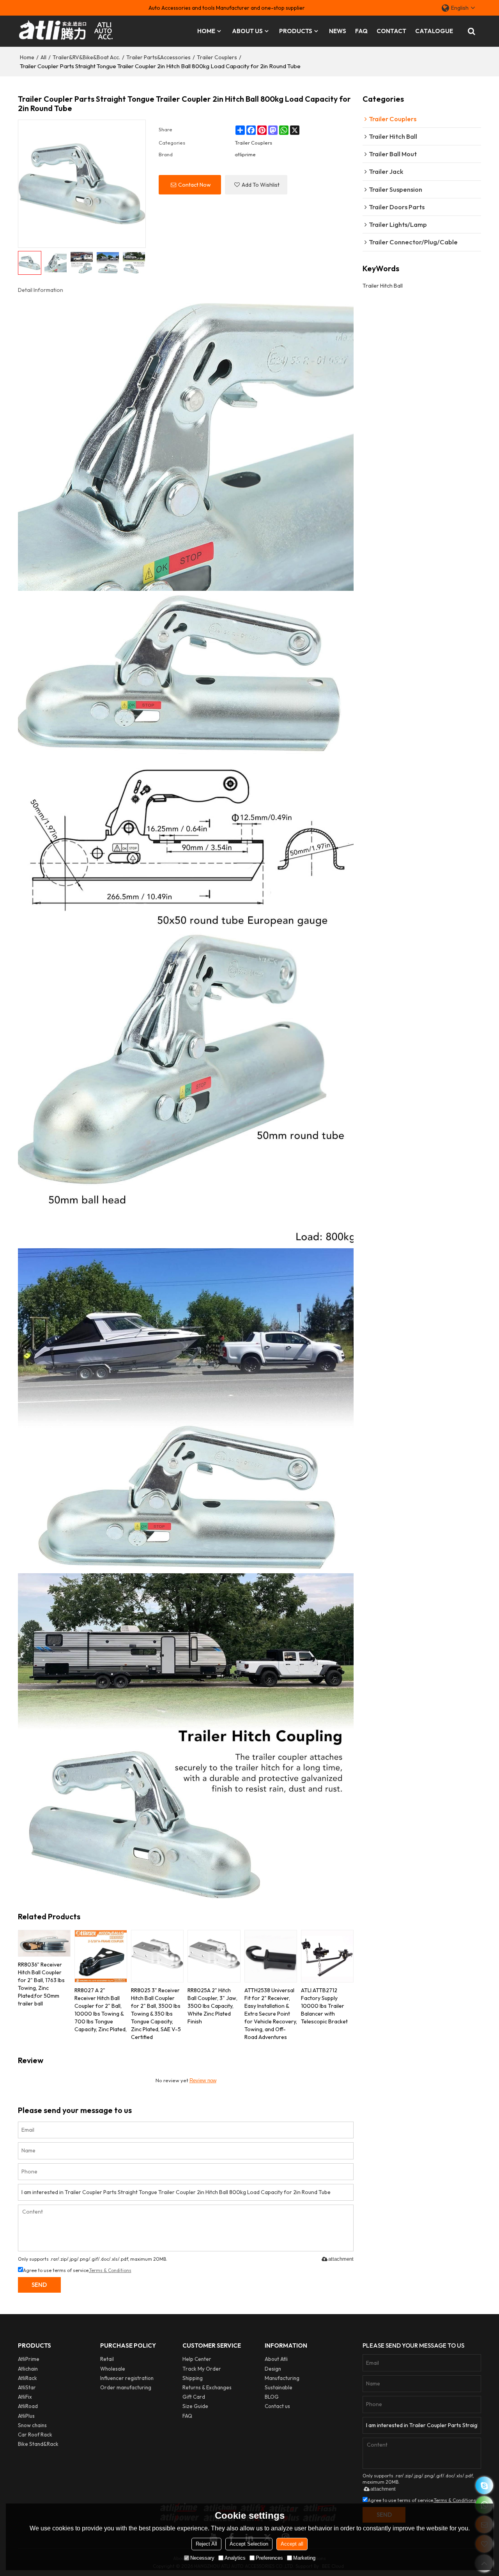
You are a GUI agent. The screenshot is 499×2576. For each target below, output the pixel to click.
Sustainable (279, 2387)
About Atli (276, 2359)
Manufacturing (282, 2378)
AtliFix (25, 2397)
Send (39, 2285)
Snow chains (32, 2425)
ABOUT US (247, 31)
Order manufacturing (126, 2387)
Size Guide (195, 2406)
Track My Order (202, 2369)
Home (27, 57)
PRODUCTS (296, 31)
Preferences (269, 2558)
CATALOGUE (434, 31)
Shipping (193, 2378)
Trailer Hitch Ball (383, 286)
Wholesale (113, 2369)
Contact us (277, 2406)
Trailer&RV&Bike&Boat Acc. (86, 57)
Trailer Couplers (217, 57)
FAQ (361, 31)
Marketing (304, 2558)
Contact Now (195, 185)
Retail (107, 2359)
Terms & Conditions (110, 2270)
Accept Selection (249, 2544)
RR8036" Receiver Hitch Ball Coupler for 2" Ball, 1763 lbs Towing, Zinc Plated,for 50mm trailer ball (41, 1984)
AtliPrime (29, 2359)
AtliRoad (28, 2406)
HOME (206, 31)
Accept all (292, 2544)
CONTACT (391, 31)
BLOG (272, 2397)
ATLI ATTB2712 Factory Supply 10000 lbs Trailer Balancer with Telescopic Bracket (324, 2006)
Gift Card (194, 2397)
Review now (203, 2080)
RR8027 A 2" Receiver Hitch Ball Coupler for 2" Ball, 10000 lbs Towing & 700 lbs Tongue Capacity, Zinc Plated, (101, 2010)
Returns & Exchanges (207, 2387)
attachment (341, 2259)
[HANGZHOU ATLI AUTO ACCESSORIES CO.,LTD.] (67, 31)
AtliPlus (26, 2416)
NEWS (338, 31)
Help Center (197, 2359)
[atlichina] (484, 2485)
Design (273, 2369)
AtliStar (27, 2387)
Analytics (235, 2558)
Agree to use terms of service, (77, 2270)
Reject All (206, 2544)
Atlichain (28, 2369)
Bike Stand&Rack (38, 2444)
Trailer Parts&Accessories (158, 57)
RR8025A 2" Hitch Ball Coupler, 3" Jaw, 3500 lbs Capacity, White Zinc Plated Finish (212, 2006)
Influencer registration (127, 2378)
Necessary (202, 2558)
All (43, 57)
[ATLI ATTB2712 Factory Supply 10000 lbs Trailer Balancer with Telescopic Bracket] (327, 1956)
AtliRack (27, 2378)
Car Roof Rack (35, 2435)
